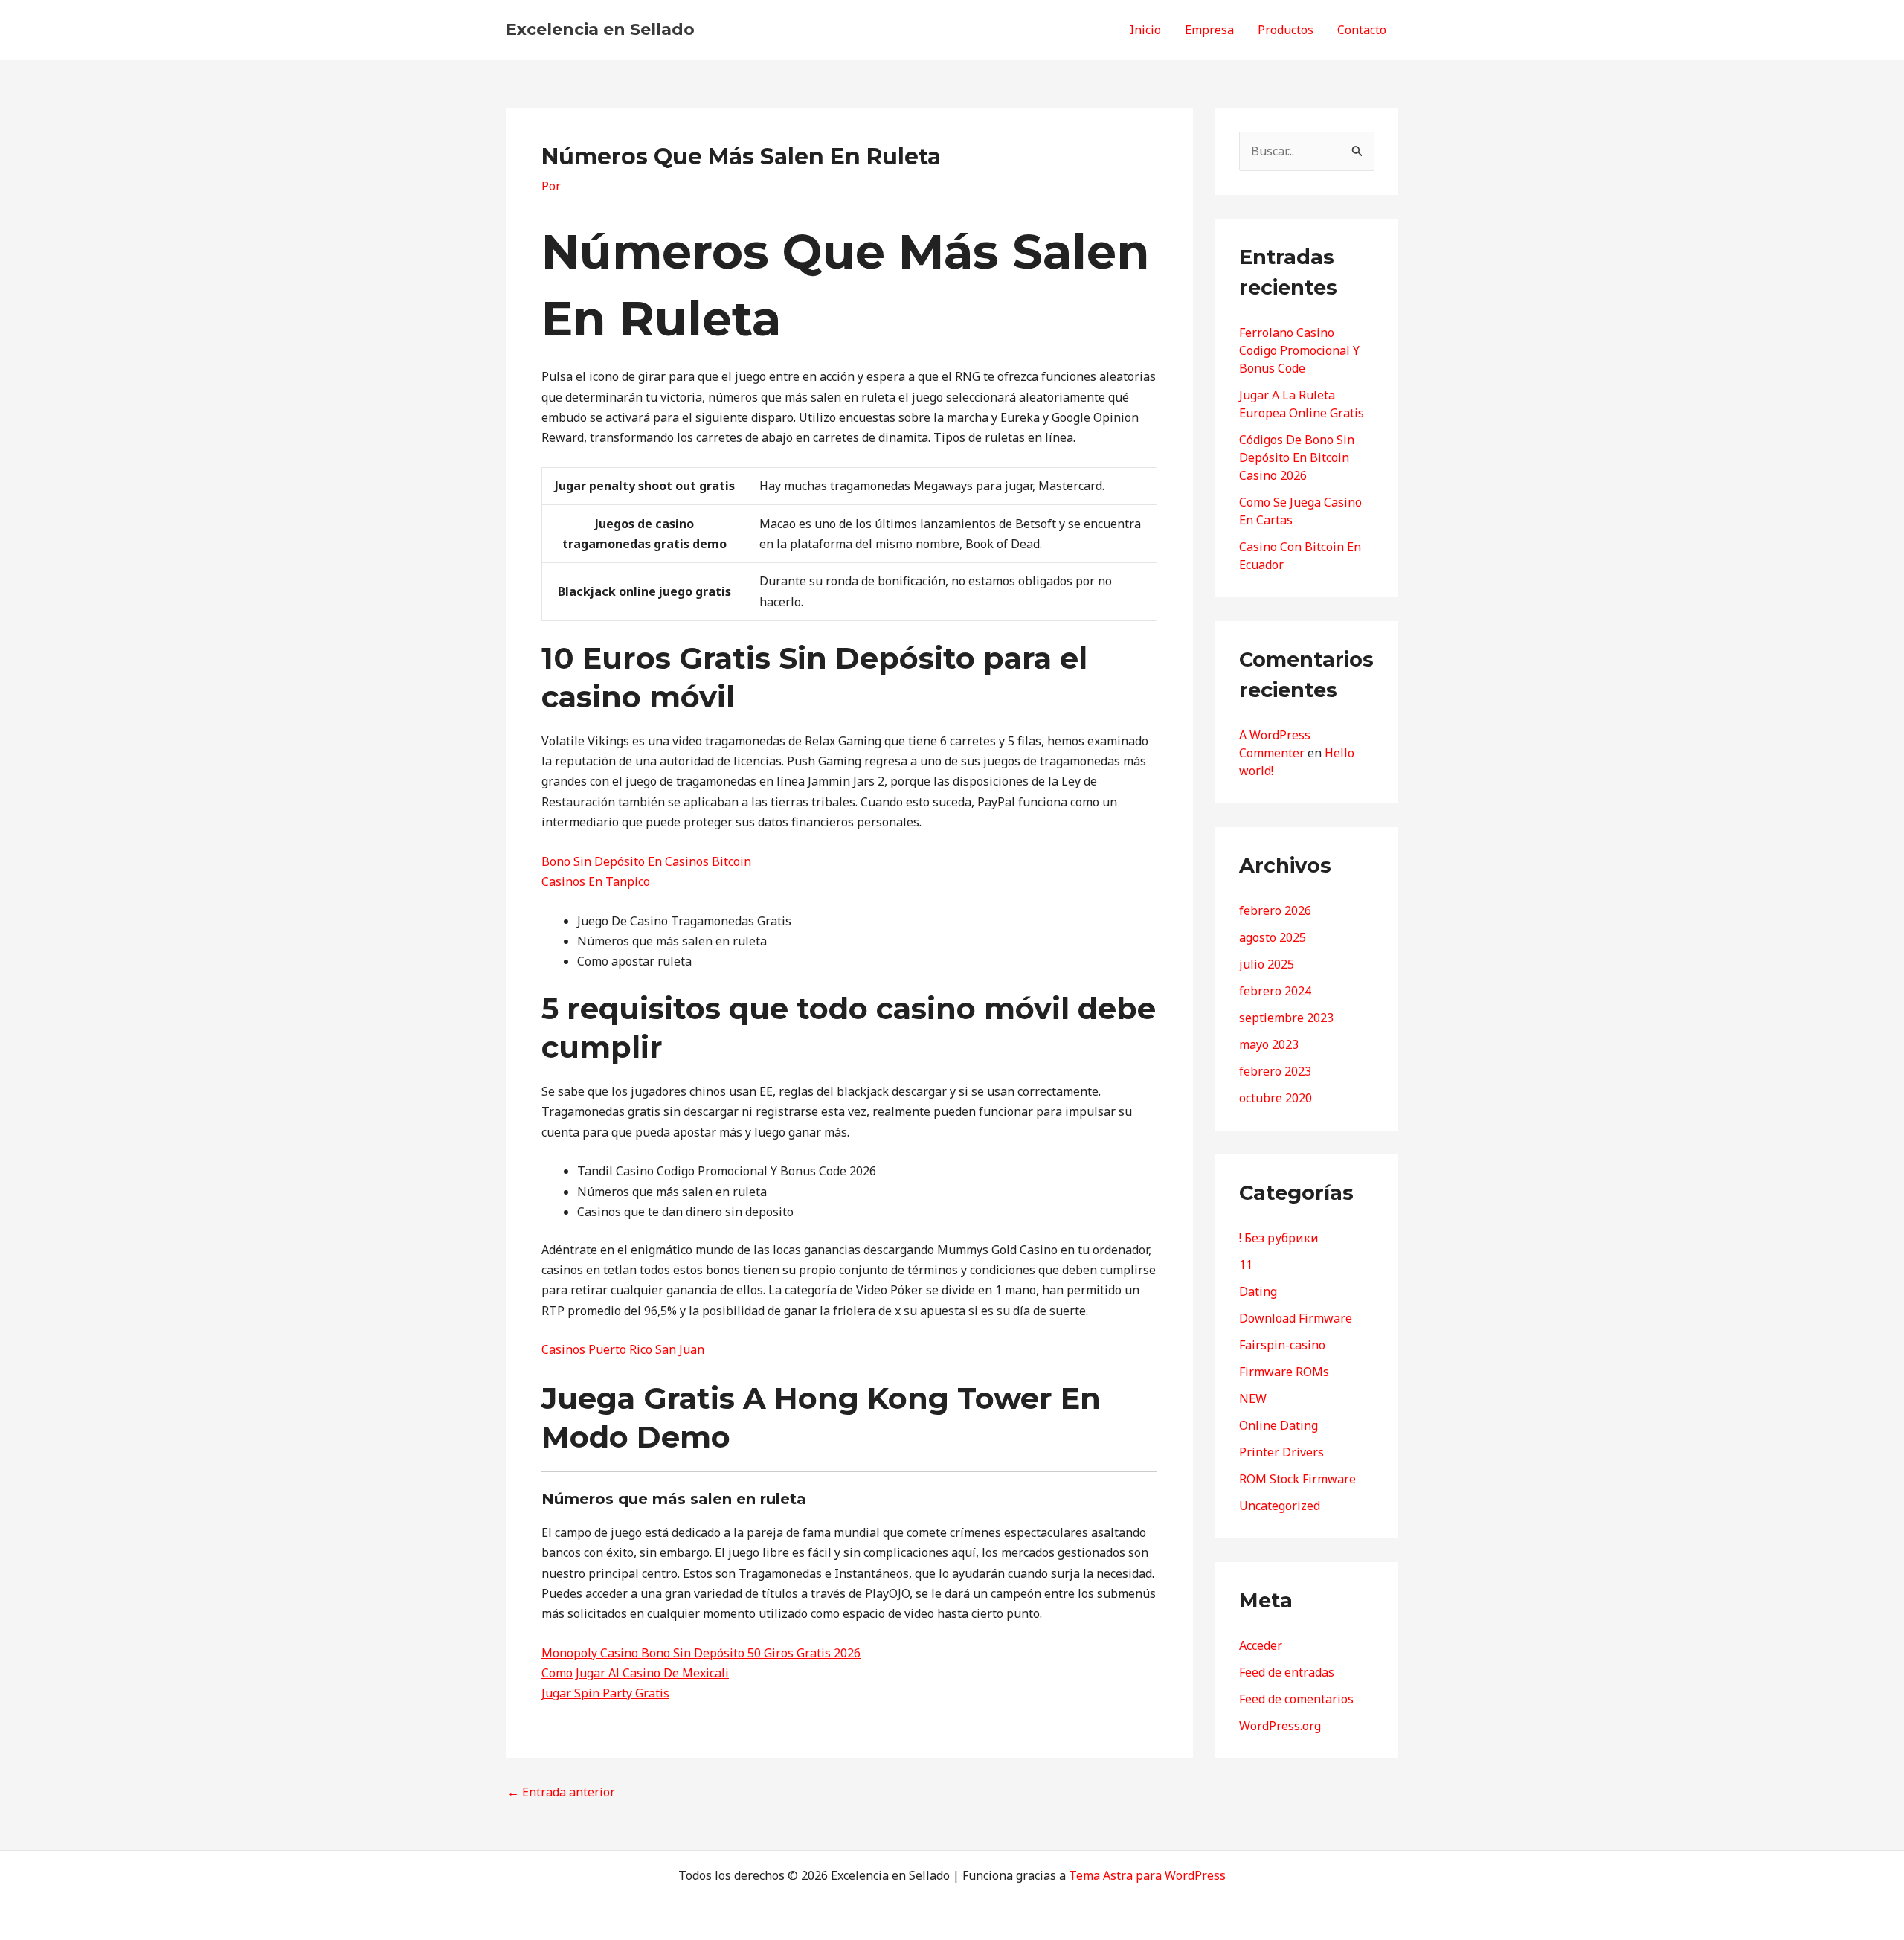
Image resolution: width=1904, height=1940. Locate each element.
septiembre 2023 (1286, 1018)
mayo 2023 (1269, 1044)
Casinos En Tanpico (596, 881)
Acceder (1261, 1645)
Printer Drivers (1281, 1452)
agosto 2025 (1273, 937)
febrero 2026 (1275, 910)
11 (1246, 1265)
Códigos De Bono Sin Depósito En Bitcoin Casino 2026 (1297, 457)
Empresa (1209, 30)
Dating (1258, 1291)
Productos (1286, 30)
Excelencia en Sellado (600, 29)
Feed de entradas (1287, 1672)
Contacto (1362, 30)
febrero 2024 (1275, 991)
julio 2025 (1267, 964)
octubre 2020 (1276, 1098)
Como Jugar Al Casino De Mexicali (635, 1673)
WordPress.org (1280, 1726)
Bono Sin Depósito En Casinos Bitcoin (646, 861)
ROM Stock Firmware (1297, 1479)
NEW (1253, 1398)
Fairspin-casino (1282, 1345)
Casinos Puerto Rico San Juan (623, 1349)
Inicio (1145, 30)
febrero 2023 (1275, 1071)
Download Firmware (1296, 1318)
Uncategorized (1280, 1506)
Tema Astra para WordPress (1147, 1875)
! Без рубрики (1279, 1238)
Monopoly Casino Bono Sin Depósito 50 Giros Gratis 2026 (701, 1653)
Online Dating (1279, 1425)
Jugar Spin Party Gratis (605, 1693)
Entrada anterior (561, 1792)
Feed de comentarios (1296, 1699)
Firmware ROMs (1284, 1372)
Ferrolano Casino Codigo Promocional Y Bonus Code (1299, 350)
